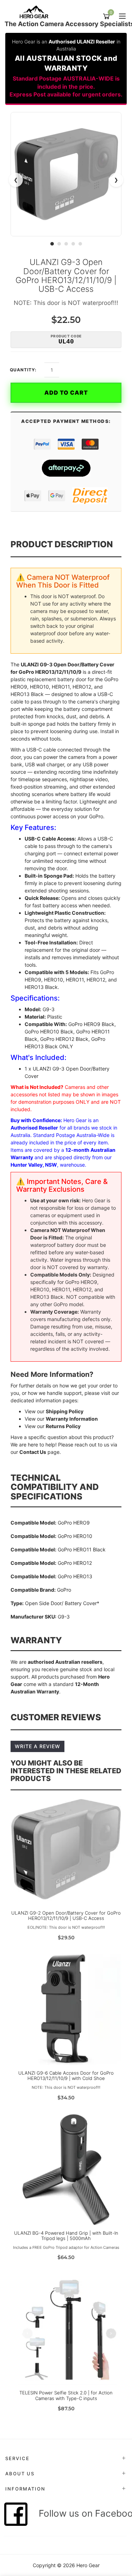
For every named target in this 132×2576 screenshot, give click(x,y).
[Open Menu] (121, 17)
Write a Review (37, 1746)
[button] (52, 244)
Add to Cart (66, 393)
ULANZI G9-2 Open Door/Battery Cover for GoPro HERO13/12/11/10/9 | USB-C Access (66, 1916)
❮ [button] (16, 180)
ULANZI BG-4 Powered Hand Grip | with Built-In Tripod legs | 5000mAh (66, 2236)
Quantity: (23, 370)
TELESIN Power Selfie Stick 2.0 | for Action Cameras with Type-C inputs (66, 2395)
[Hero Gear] (36, 12)
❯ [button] (116, 180)
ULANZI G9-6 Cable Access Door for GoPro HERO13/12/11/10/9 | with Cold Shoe (66, 2076)
